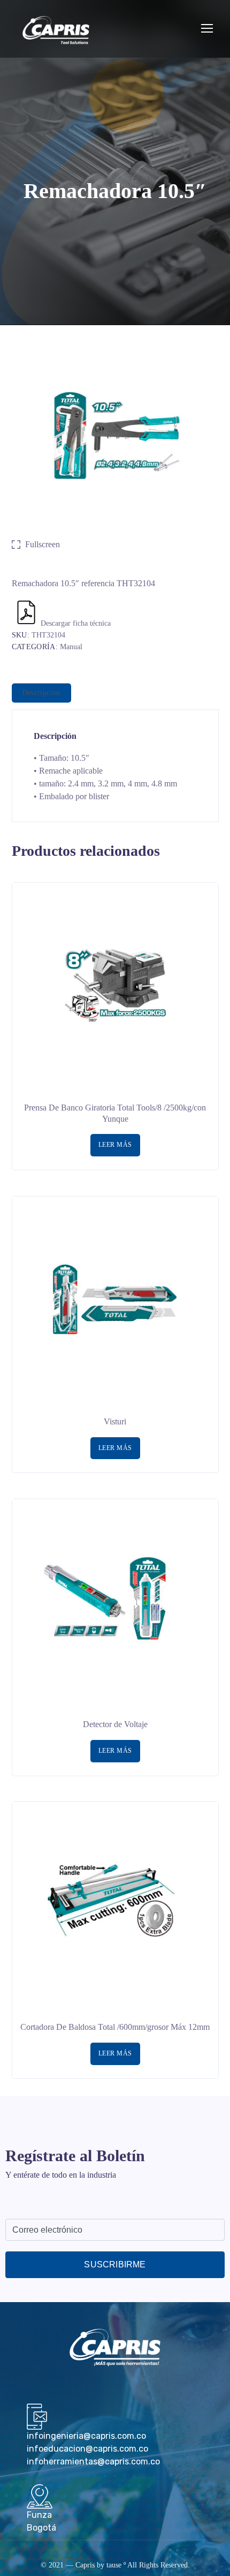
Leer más (115, 1145)
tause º (116, 2565)
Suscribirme (115, 2264)
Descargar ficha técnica (76, 623)
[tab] (41, 693)
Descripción (41, 693)
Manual (71, 647)
